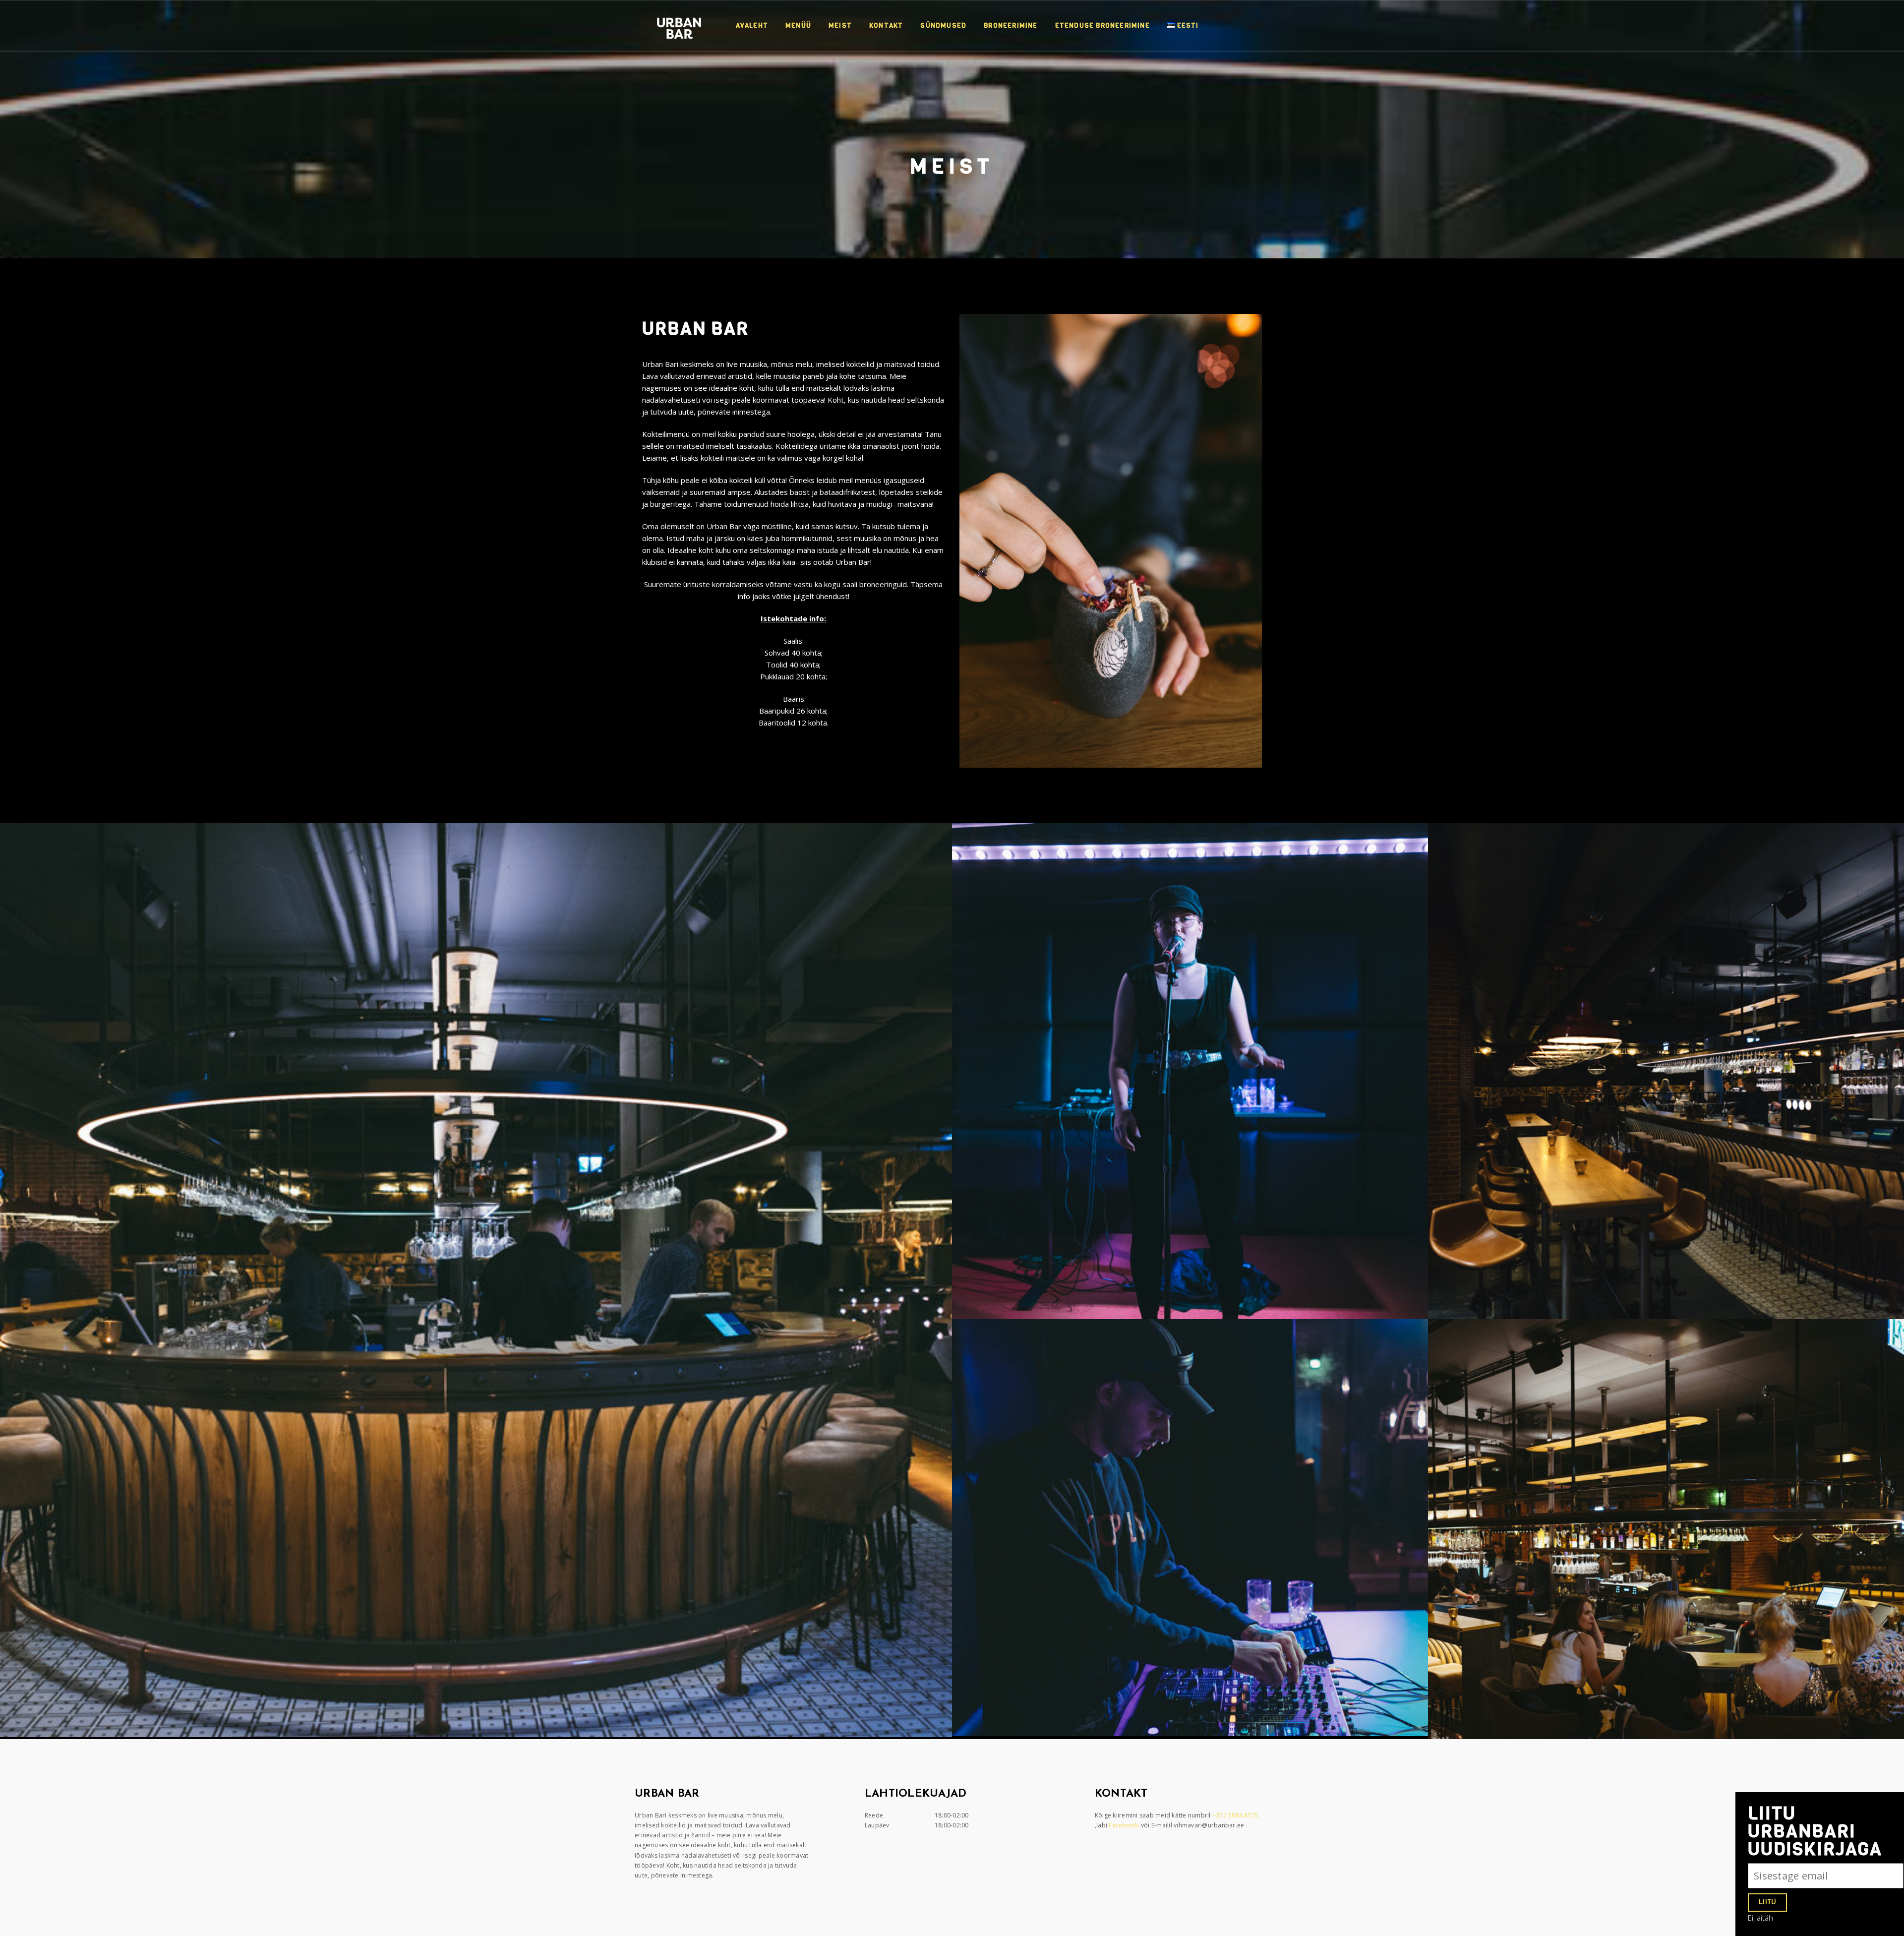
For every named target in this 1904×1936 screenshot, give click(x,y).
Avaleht (752, 26)
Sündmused (943, 26)
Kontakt (886, 26)
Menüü (798, 26)
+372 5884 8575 (1236, 1815)
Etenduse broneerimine (1102, 26)
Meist (840, 26)
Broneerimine (1011, 26)
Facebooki (1125, 1825)
